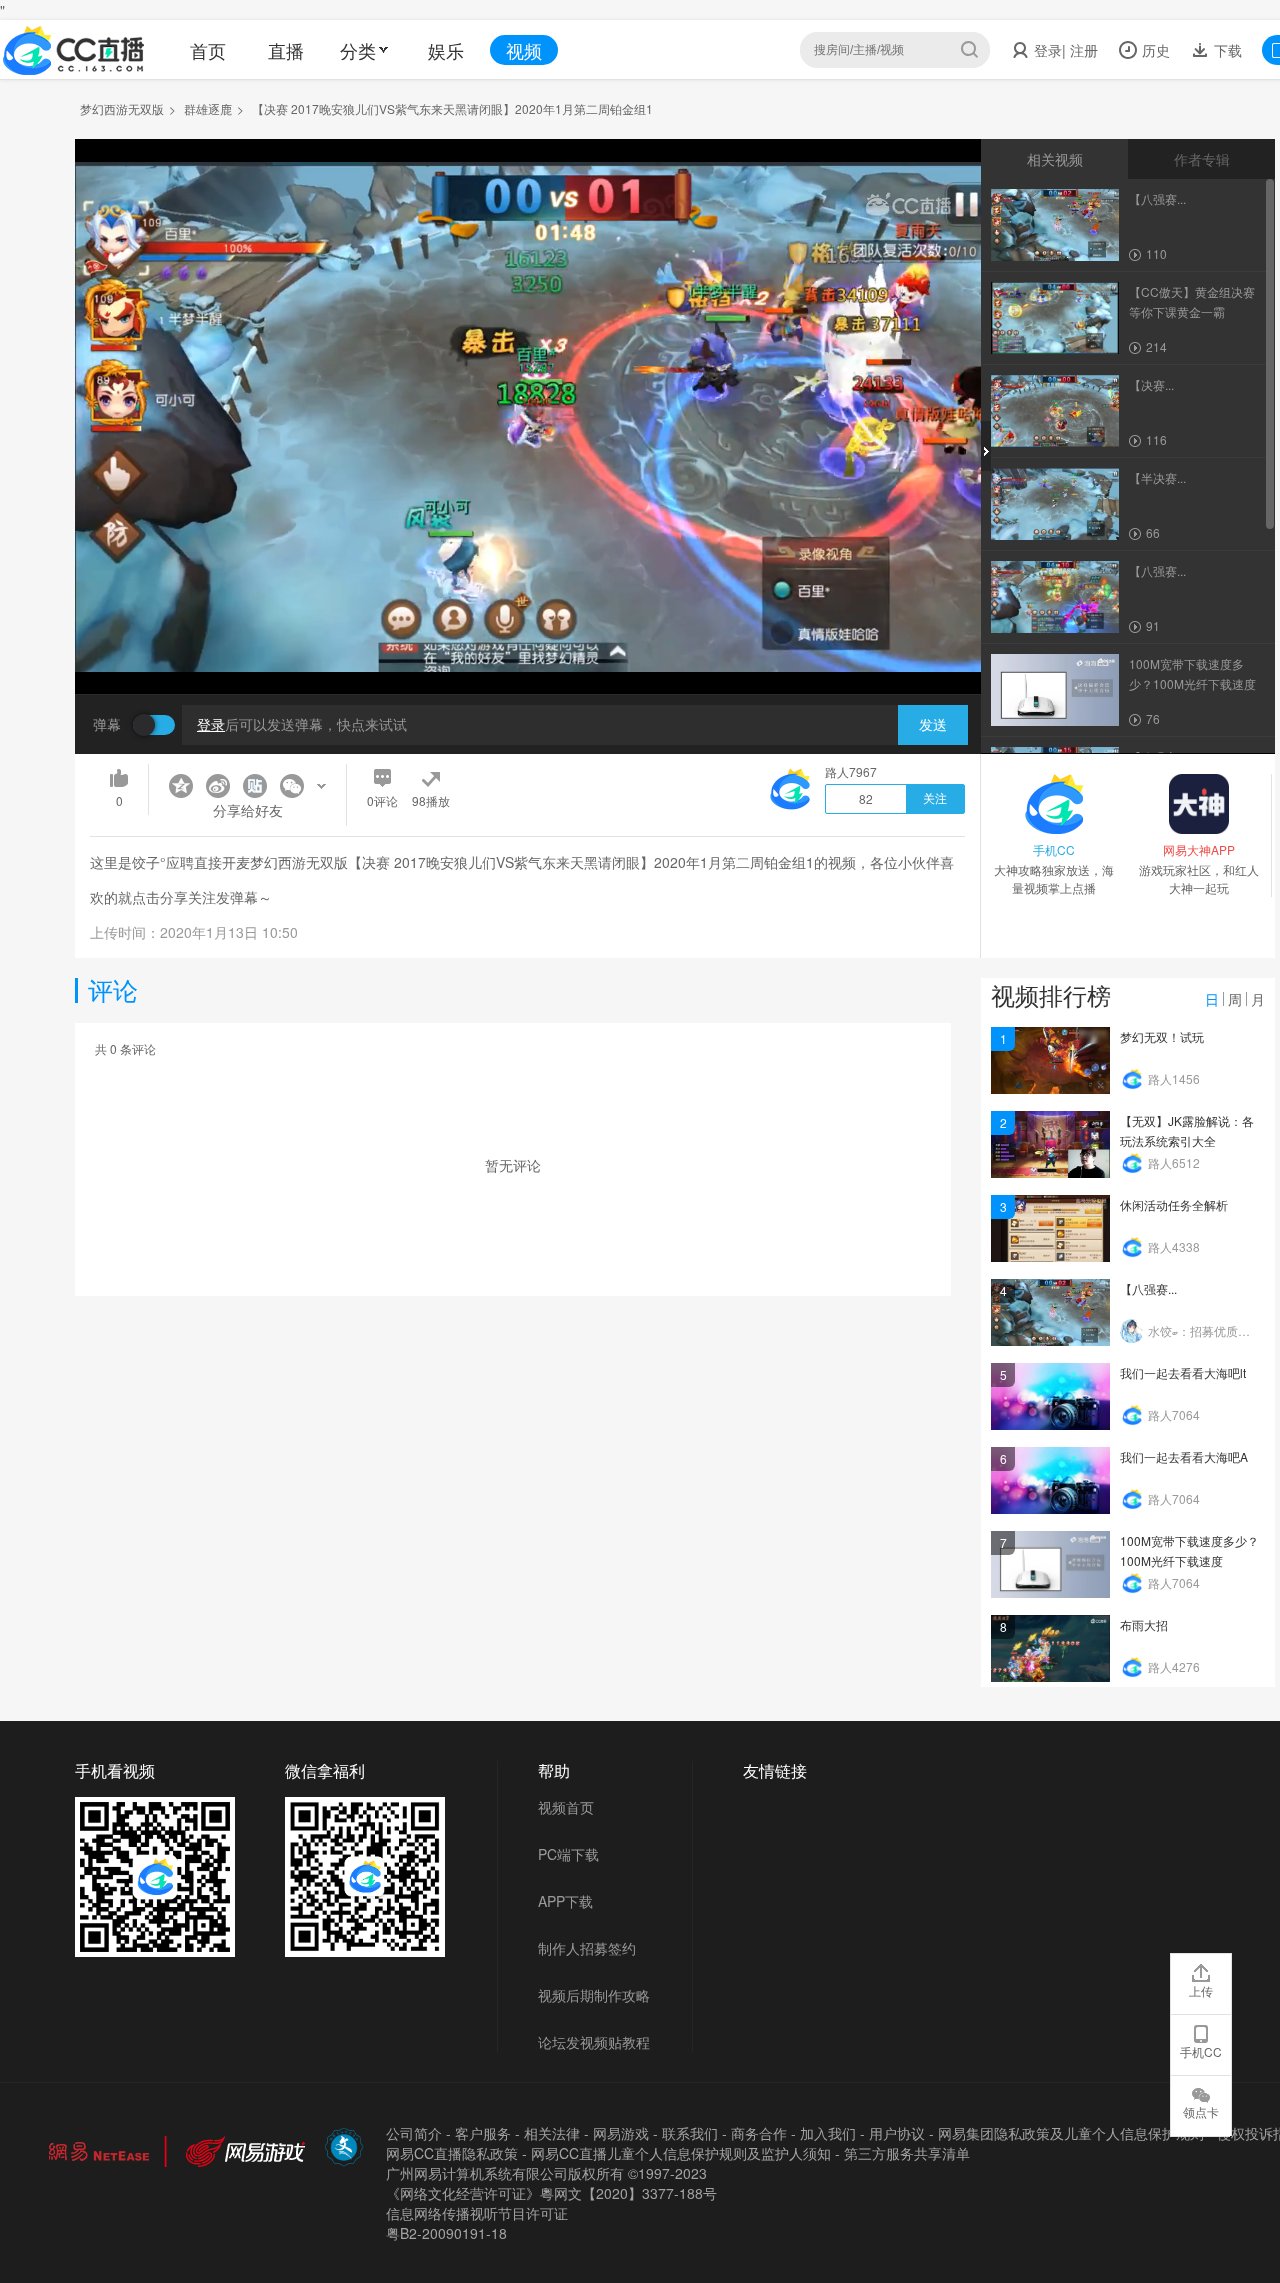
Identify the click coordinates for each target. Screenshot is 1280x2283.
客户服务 (483, 2133)
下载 (1226, 50)
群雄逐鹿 (208, 108)
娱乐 (446, 50)
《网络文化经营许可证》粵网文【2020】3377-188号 (551, 2193)
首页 (208, 50)
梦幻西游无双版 (122, 108)
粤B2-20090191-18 (446, 2233)
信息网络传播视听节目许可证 (477, 2213)
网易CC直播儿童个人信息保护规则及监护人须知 (681, 2153)
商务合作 (759, 2133)
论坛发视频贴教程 (594, 2042)
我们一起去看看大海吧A (1184, 1456)
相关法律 (552, 2133)
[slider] (528, 647)
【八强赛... (1148, 1288)
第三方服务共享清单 (907, 2153)
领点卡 (1201, 2111)
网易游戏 (621, 2133)
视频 (524, 50)
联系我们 (690, 2133)
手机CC (1201, 2051)
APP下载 (565, 1901)
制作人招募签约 (587, 1948)
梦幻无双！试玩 (1162, 1036)
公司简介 (414, 2133)
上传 (1201, 1990)
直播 (286, 50)
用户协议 (897, 2133)
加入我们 (828, 2133)
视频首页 (566, 1807)
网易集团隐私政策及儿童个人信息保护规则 (1071, 2133)
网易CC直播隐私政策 (452, 2153)
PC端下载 (568, 1854)
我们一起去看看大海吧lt (1183, 1372)
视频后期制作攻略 (594, 1995)
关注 (935, 799)
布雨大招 (1144, 1624)
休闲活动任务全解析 (1174, 1204)
